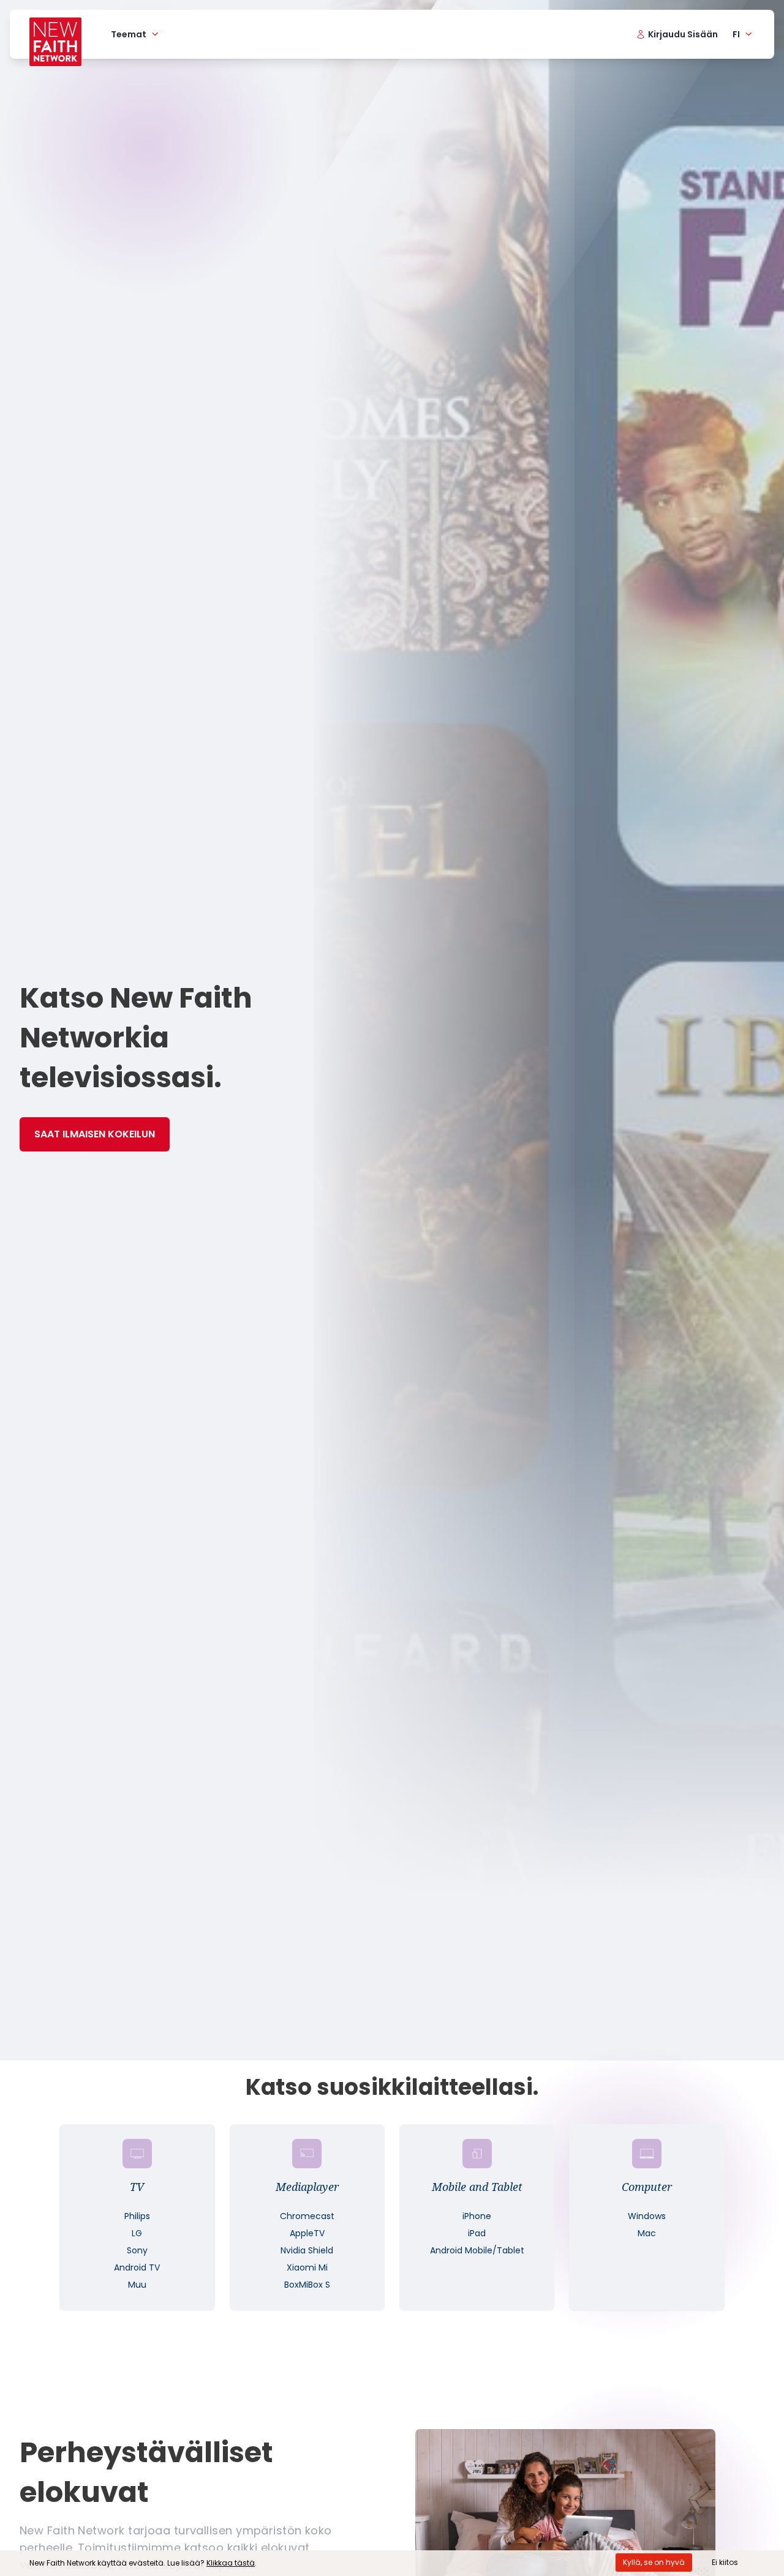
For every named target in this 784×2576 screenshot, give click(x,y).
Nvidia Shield (307, 2250)
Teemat (129, 34)
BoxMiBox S (307, 2285)
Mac (647, 2233)
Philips (137, 2216)
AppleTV (307, 2233)
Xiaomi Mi (307, 2267)
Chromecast (307, 2216)
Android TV (137, 2267)
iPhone (477, 2216)
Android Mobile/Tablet (477, 2250)
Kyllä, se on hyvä (654, 2562)
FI (736, 34)
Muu (137, 2285)
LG (137, 2233)
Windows (647, 2216)
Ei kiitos (725, 2562)
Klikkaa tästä (231, 2563)
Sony (137, 2250)
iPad (477, 2233)
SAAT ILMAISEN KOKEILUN (95, 1134)
